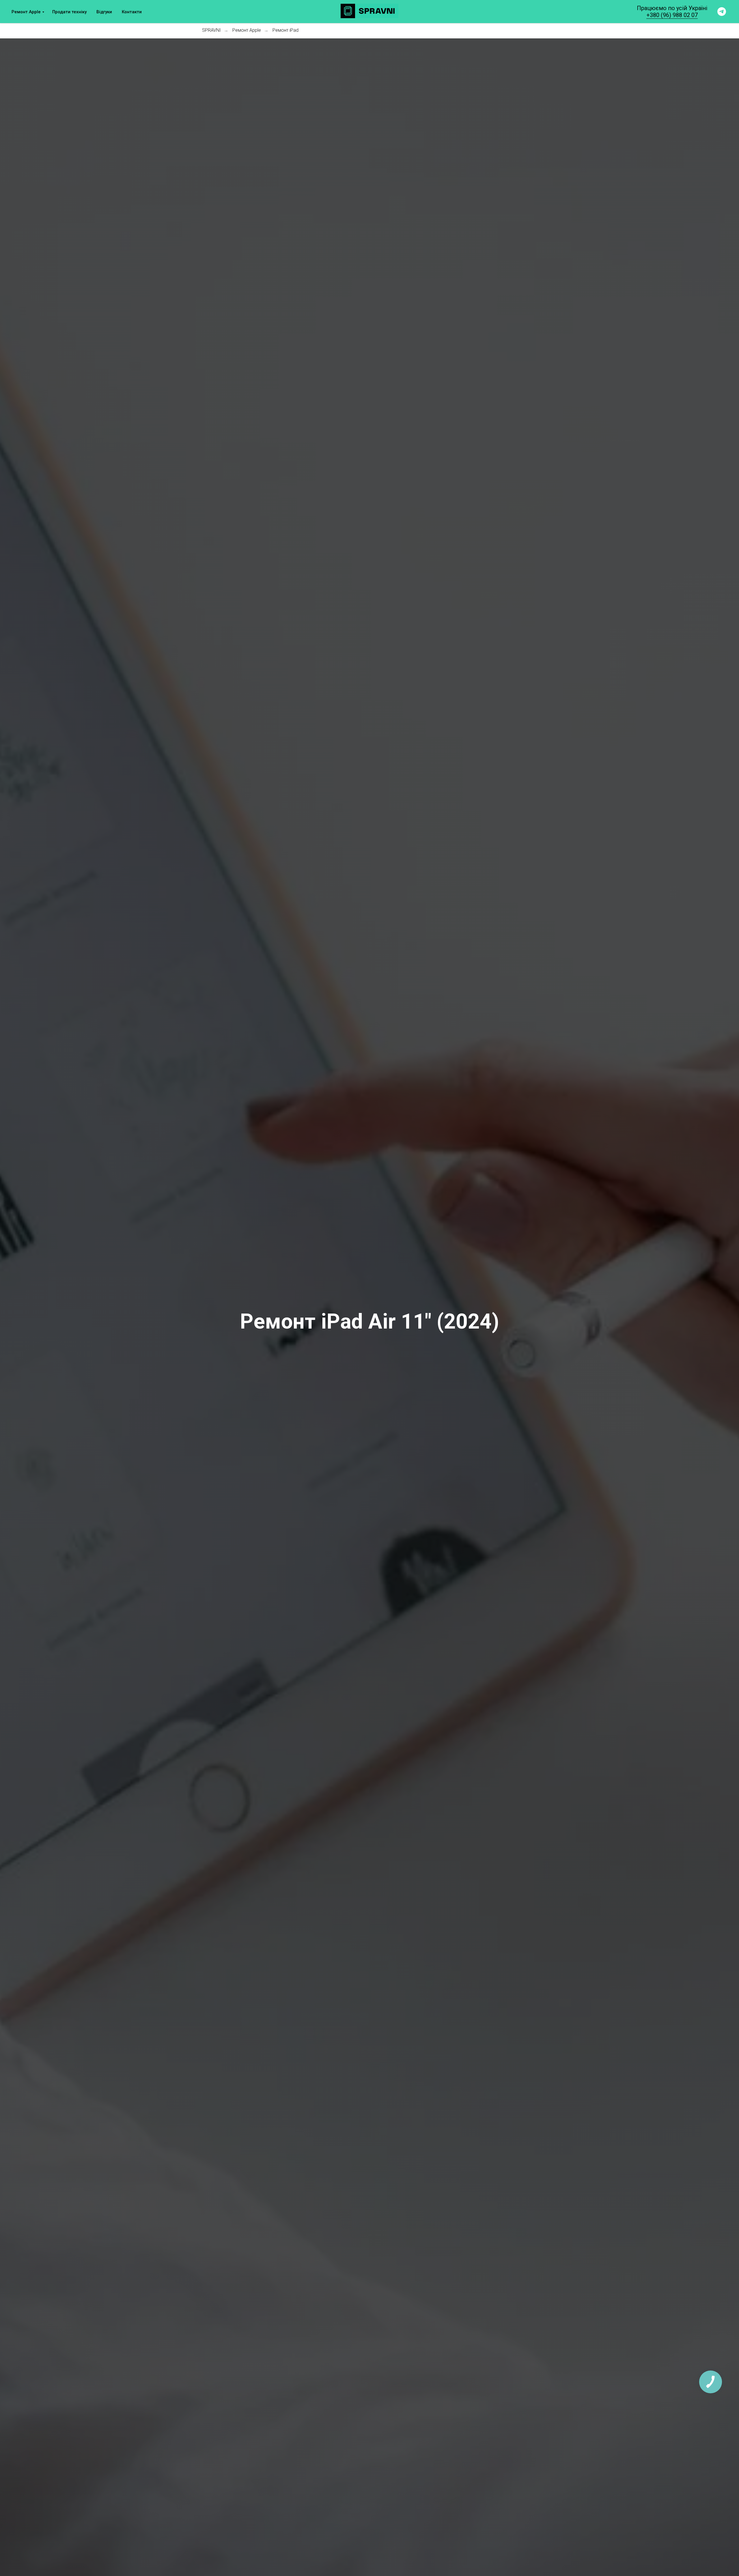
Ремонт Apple (26, 12)
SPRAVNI (211, 30)
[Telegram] (722, 12)
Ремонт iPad (285, 30)
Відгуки (104, 12)
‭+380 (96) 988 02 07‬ (672, 15)
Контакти (132, 12)
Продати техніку (69, 12)
